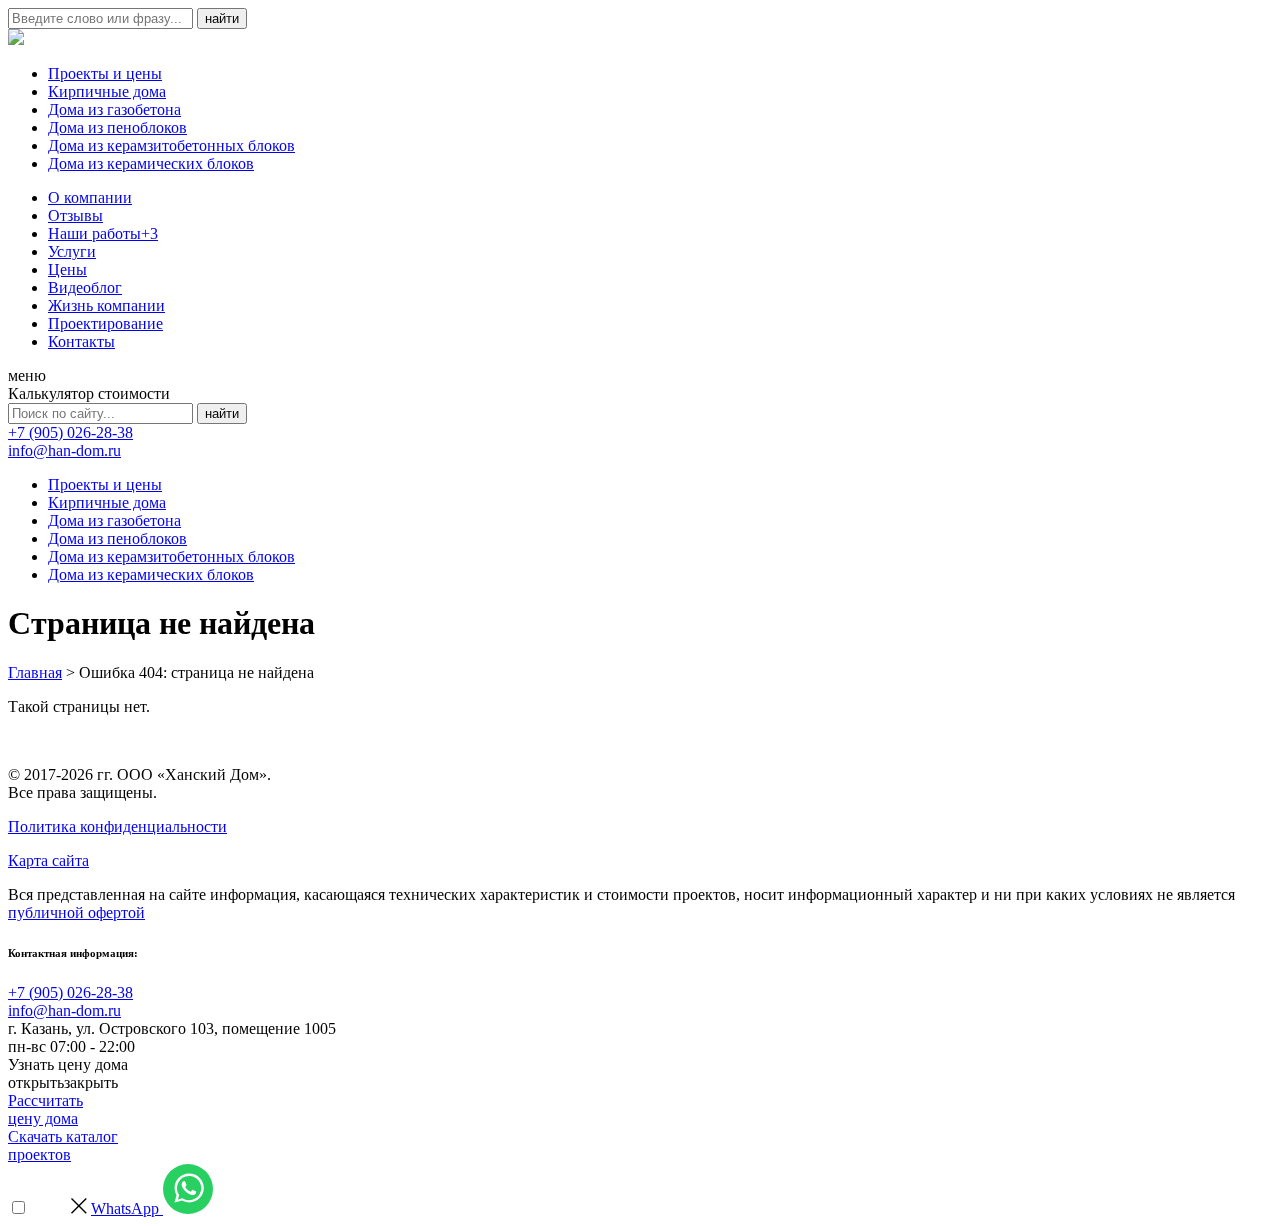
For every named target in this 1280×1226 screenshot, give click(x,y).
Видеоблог (85, 287)
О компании (90, 197)
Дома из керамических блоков (151, 163)
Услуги (72, 251)
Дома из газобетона (114, 109)
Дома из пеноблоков (117, 127)
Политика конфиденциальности (117, 826)
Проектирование (105, 323)
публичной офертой (76, 912)
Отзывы (75, 215)
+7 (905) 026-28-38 (70, 432)
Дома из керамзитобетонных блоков (171, 145)
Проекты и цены (105, 73)
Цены (67, 269)
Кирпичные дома (107, 91)
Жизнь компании (106, 305)
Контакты (81, 341)
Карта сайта (48, 860)
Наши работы (103, 233)
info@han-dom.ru (64, 450)
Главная (35, 672)
